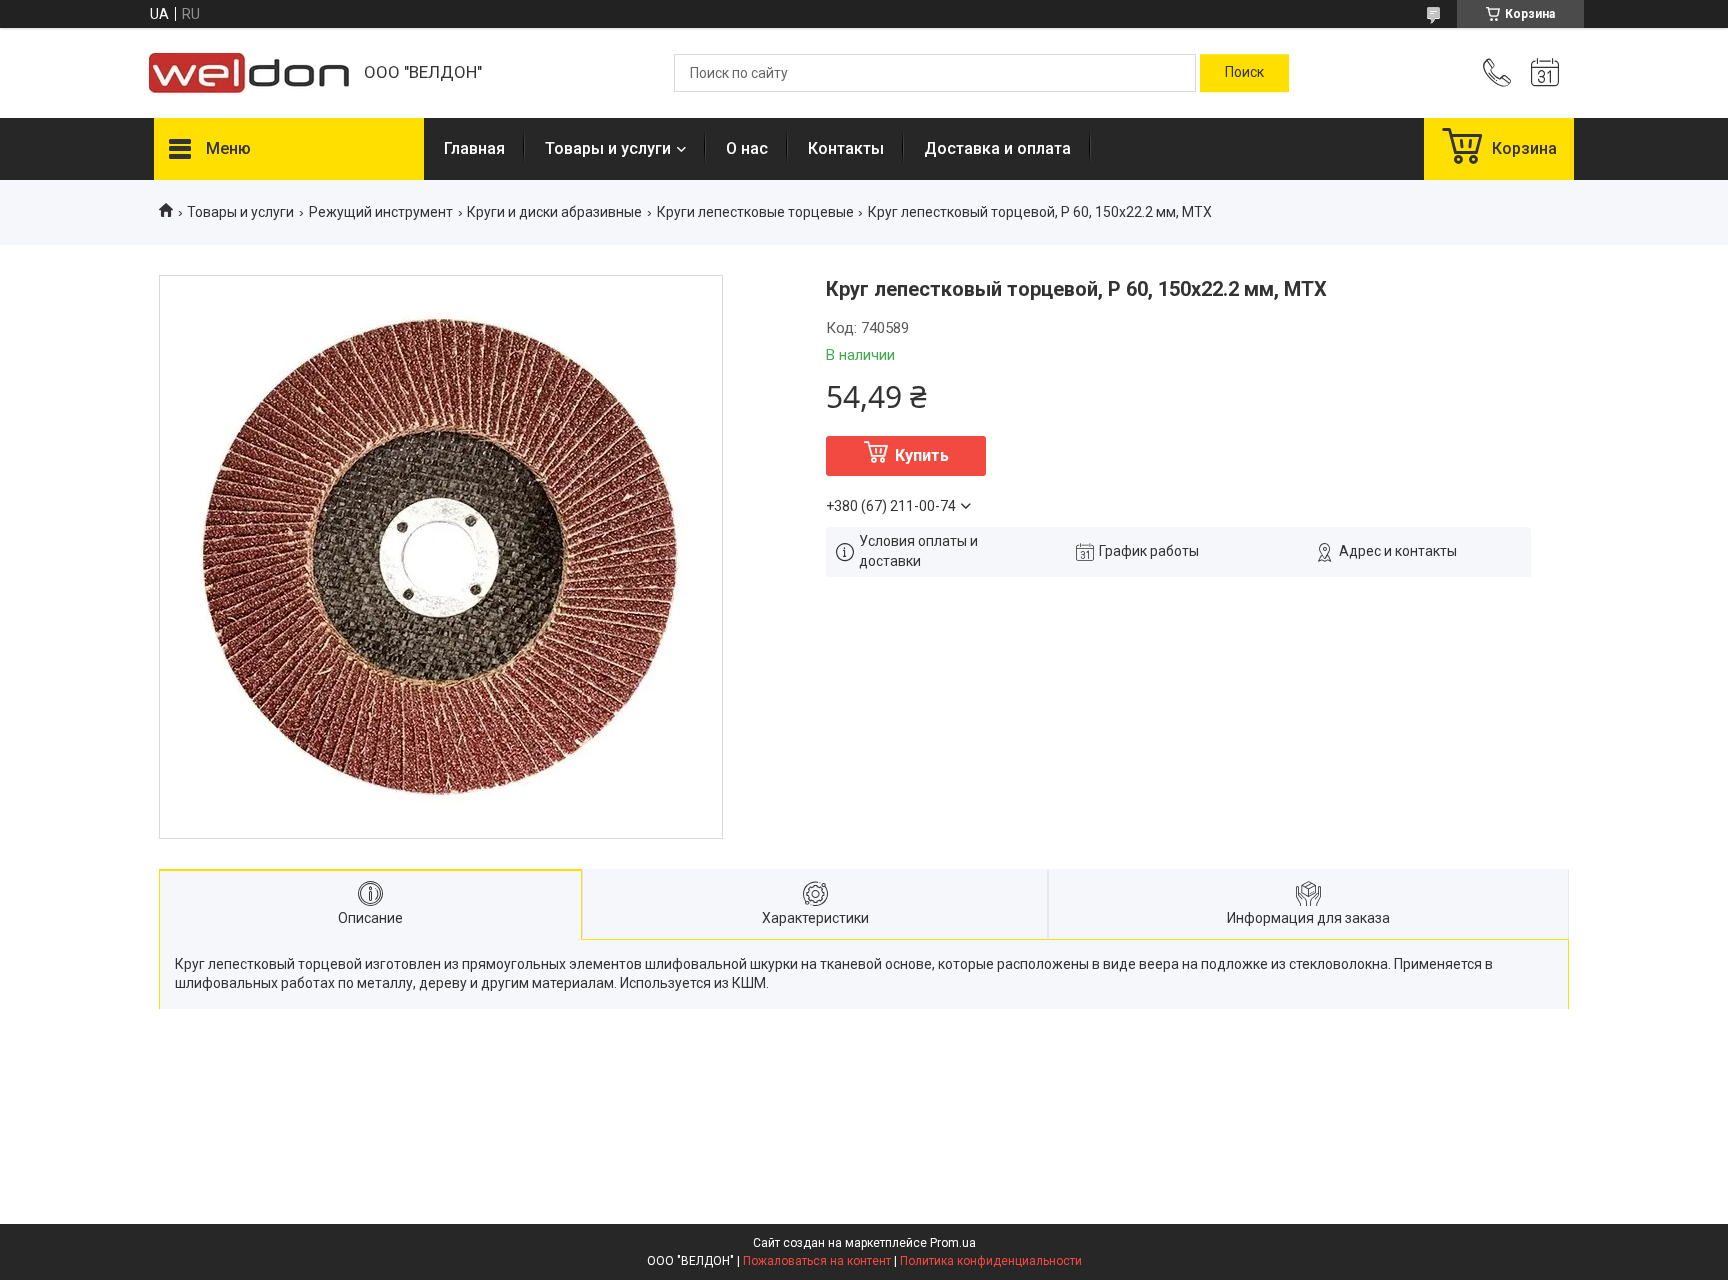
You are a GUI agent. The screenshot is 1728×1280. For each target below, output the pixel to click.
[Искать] (1244, 73)
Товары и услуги (608, 148)
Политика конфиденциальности (991, 1261)
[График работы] (1545, 73)
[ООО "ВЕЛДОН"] (249, 73)
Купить (922, 455)
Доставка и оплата (997, 148)
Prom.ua (953, 1243)
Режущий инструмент (381, 212)
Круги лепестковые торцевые (755, 212)
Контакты (846, 148)
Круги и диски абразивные (554, 212)
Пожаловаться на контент (817, 1261)
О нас (747, 148)
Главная (474, 148)
